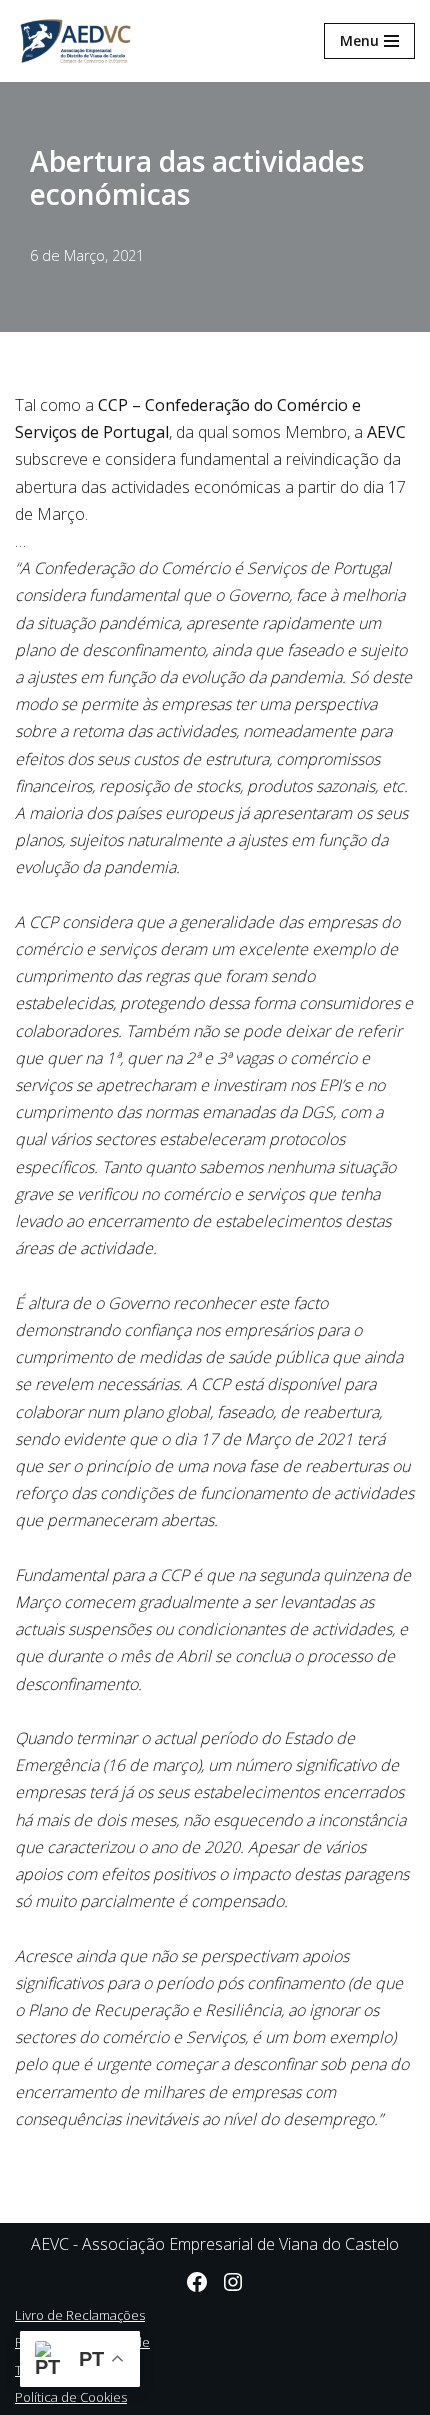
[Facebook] (197, 2282)
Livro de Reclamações (80, 2315)
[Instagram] (233, 2282)
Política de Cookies (71, 2397)
